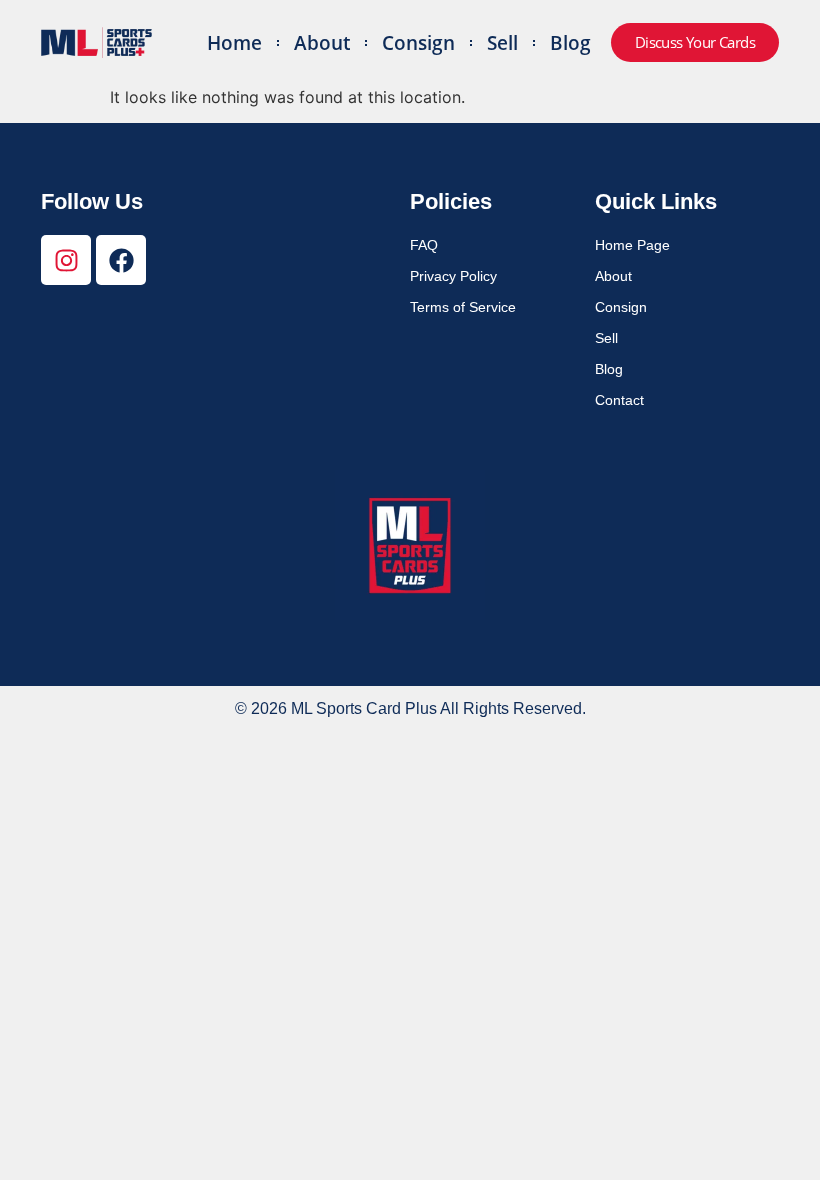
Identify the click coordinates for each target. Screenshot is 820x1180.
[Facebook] (121, 260)
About (322, 42)
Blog (570, 42)
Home (234, 42)
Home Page (632, 245)
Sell (502, 42)
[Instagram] (66, 260)
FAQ (424, 245)
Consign (418, 42)
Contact (619, 400)
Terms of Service (463, 307)
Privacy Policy (453, 276)
